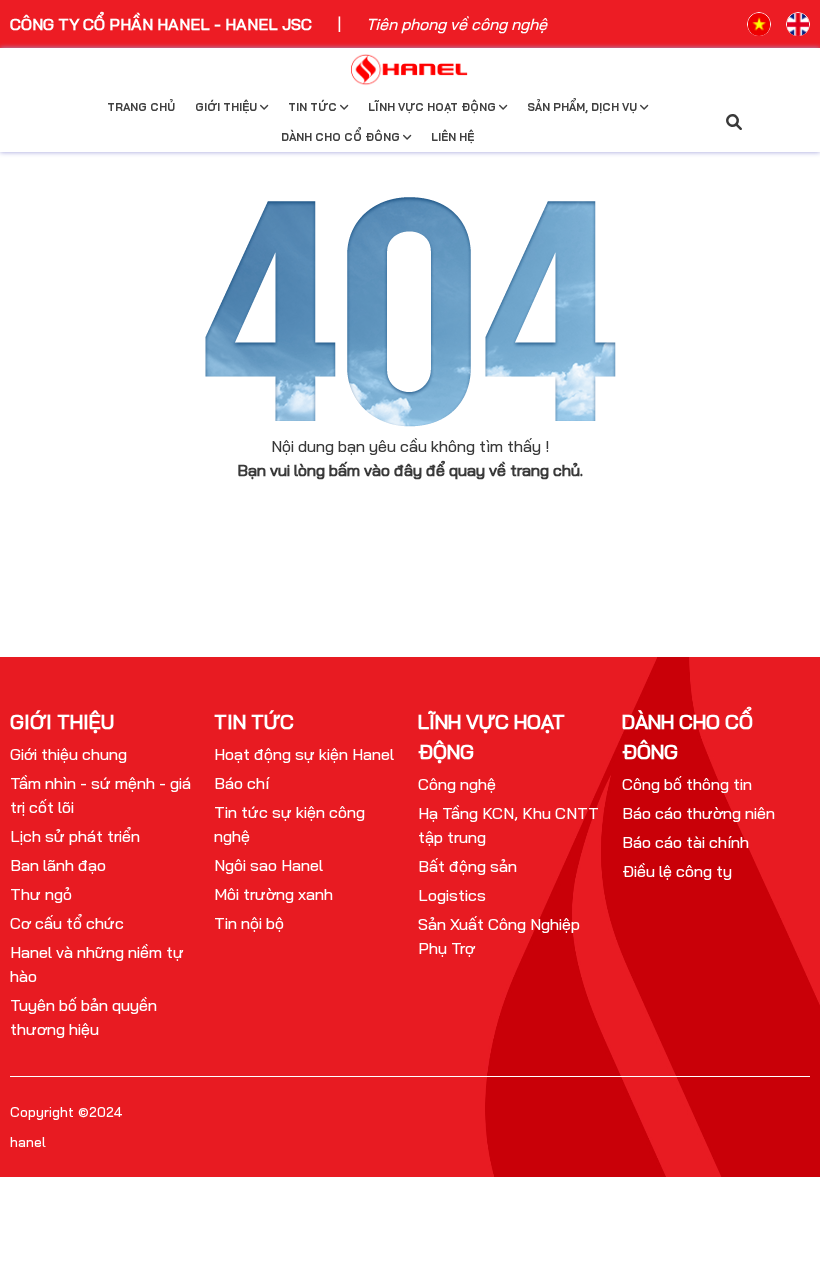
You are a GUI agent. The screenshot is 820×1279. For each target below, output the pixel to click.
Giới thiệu (227, 107)
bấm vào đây (375, 470)
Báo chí (241, 783)
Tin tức (314, 107)
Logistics (452, 895)
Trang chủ (141, 107)
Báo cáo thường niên (698, 813)
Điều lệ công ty (677, 871)
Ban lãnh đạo (58, 865)
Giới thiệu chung (68, 754)
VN (759, 24)
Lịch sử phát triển (75, 836)
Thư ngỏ (41, 894)
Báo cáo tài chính (685, 842)
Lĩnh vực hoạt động (433, 107)
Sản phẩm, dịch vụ (583, 107)
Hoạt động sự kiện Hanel (304, 754)
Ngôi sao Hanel (268, 865)
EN (798, 24)
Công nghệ (457, 784)
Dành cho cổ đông (342, 137)
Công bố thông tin (687, 784)
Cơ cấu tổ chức (67, 923)
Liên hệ (452, 137)
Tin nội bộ (249, 923)
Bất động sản (467, 866)
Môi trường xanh (273, 894)
